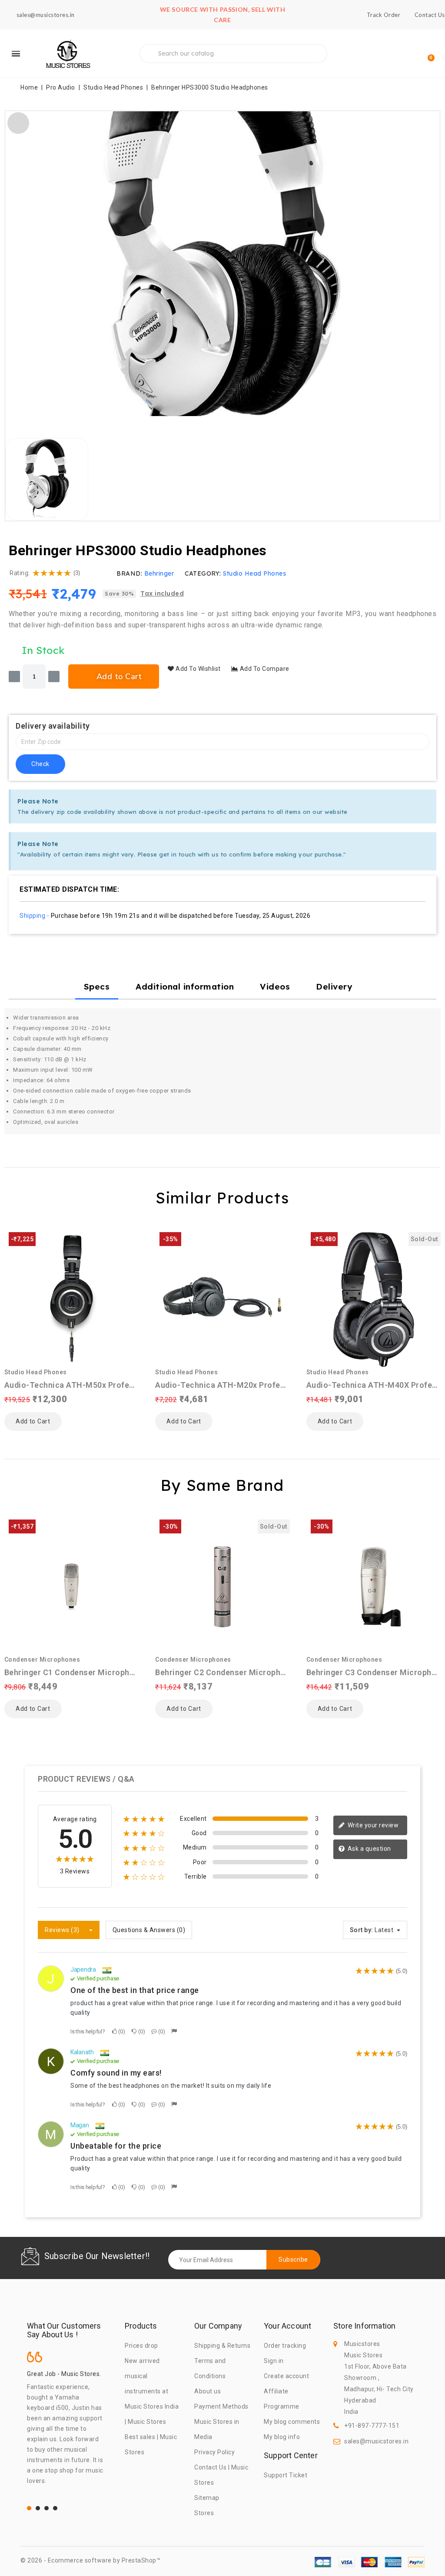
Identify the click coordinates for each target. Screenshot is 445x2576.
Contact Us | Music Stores (221, 2475)
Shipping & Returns (222, 2346)
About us (208, 2391)
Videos (275, 986)
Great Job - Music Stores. (64, 2374)
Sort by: (362, 1930)
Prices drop (141, 2346)
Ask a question (369, 1849)
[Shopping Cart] (427, 54)
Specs (97, 986)
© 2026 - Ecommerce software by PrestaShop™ (90, 2560)
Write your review (372, 1825)
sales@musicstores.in (376, 2441)
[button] (16, 264)
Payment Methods (221, 2406)
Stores (204, 2513)
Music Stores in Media (217, 2429)
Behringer (159, 573)
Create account (286, 2376)
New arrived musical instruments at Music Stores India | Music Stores (152, 2391)
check (40, 764)
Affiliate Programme (282, 2399)
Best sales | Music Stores (151, 2444)
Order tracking (285, 2346)
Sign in (274, 2361)
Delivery (334, 986)
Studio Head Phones (254, 573)
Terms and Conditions (210, 2368)
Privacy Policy (214, 2452)
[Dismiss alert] (427, 800)
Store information (364, 2326)
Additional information (185, 986)
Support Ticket (286, 2475)
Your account (287, 2326)
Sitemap (207, 2498)
